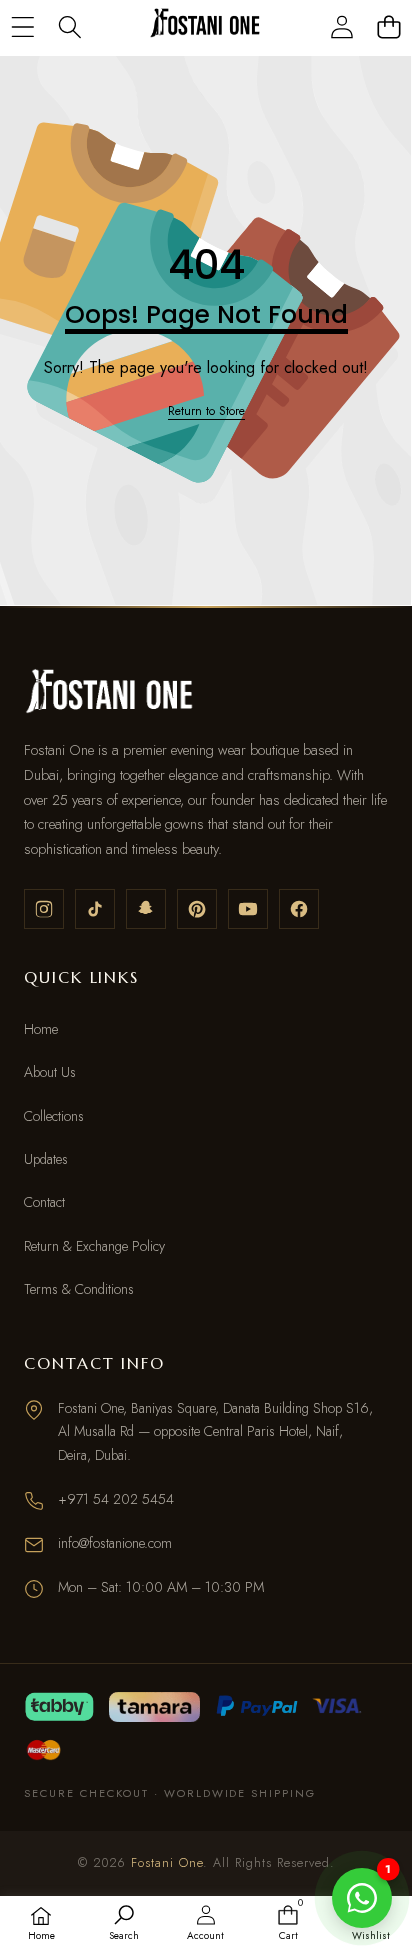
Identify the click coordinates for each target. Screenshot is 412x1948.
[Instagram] (44, 909)
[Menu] (22, 26)
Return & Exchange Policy (94, 1246)
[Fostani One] (205, 26)
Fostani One (167, 1863)
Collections (54, 1116)
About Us (50, 1072)
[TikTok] (95, 909)
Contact (44, 1202)
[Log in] (341, 26)
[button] (388, 26)
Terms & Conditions (79, 1289)
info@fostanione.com (115, 1543)
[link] (206, 411)
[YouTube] (248, 909)
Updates (46, 1159)
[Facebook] (299, 909)
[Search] (69, 26)
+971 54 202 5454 (116, 1499)
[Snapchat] (146, 909)
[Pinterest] (197, 909)
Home (41, 1029)
